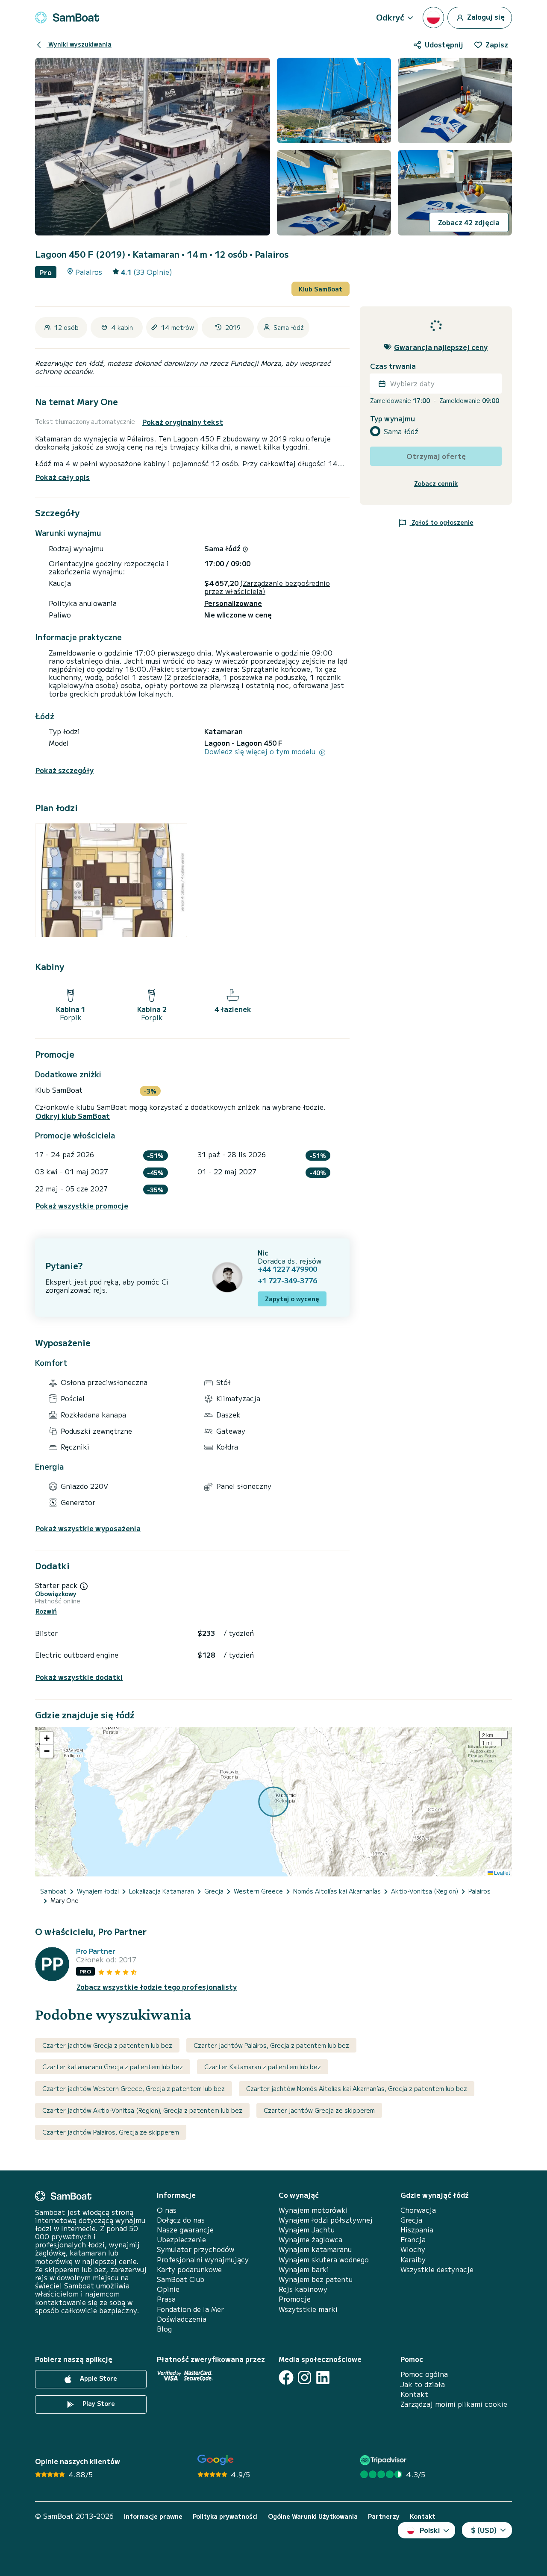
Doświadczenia (182, 2319)
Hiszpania (417, 2230)
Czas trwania (393, 366)
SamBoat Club (181, 2279)
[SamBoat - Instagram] (304, 2378)
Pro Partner (96, 1951)
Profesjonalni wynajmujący (203, 2260)
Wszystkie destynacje (437, 2269)
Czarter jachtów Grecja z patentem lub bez (107, 2045)
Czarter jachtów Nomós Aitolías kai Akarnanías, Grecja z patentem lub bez (357, 2088)
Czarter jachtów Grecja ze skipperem (319, 2110)
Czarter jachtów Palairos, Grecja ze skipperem (111, 2132)
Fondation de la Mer (190, 2309)
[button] (47, 1738)
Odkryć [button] (390, 17)
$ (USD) (484, 2530)
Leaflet (501, 1872)
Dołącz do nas (181, 2220)
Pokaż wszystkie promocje (82, 1206)
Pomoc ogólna (424, 2374)
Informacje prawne (153, 2516)
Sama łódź (401, 431)
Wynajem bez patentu (316, 2279)
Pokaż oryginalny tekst (183, 422)
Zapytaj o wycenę (292, 1299)
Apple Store (98, 2378)
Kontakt (414, 2394)
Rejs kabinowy (303, 2289)
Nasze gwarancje (185, 2230)
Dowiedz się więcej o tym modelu (261, 751)
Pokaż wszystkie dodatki (79, 1677)
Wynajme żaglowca (310, 2239)
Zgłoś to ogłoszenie (442, 522)
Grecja (411, 2220)
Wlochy (413, 2249)
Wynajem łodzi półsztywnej (326, 2220)
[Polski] (433, 18)
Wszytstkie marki (308, 2309)
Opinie (168, 2289)
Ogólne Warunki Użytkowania (313, 2516)
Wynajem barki (304, 2269)
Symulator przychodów (196, 2249)
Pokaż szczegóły (65, 770)
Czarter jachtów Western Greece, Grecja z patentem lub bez (134, 2088)
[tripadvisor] (384, 2460)
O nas (167, 2210)
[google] (216, 2460)
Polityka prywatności (225, 2516)
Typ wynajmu (393, 419)
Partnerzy (384, 2516)
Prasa (166, 2299)
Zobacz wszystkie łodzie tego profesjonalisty (157, 1987)
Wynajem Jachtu (307, 2230)
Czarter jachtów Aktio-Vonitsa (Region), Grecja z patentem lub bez (142, 2110)
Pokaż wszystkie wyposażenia (88, 1528)
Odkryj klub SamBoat (73, 1116)
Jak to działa (423, 2384)
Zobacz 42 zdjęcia (469, 222)
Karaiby (413, 2260)
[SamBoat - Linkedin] (323, 2378)
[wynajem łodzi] (67, 18)
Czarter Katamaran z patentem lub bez (263, 2067)
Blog (164, 2329)
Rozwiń (46, 1611)
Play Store (98, 2403)
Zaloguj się (485, 16)
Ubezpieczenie (181, 2239)
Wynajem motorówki (313, 2210)
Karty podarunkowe (189, 2269)
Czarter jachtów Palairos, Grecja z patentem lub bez (271, 2045)
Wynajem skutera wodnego (324, 2260)
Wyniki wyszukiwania (79, 44)
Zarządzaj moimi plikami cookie (454, 2404)
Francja (413, 2239)
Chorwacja (418, 2210)
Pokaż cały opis (63, 477)
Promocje (295, 2299)
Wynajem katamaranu (315, 2249)
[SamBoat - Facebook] (286, 2378)
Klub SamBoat (321, 289)
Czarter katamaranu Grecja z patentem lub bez (113, 2067)
